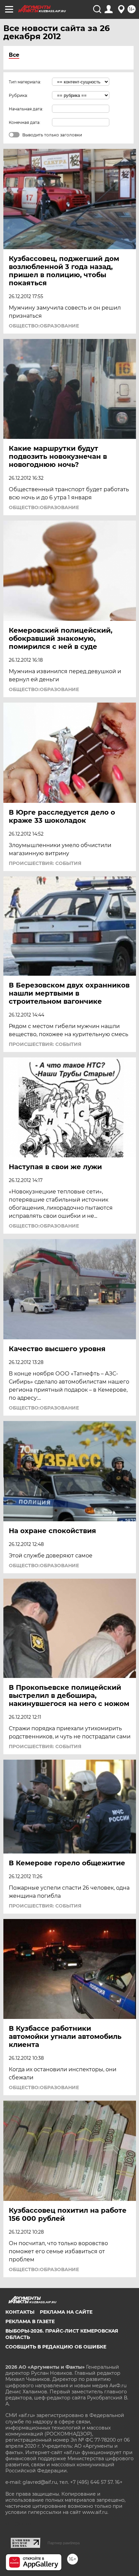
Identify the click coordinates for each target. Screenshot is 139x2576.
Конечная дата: (25, 122)
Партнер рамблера (64, 2543)
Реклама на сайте (66, 2312)
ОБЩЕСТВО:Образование (44, 326)
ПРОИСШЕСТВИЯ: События (45, 863)
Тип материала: (25, 82)
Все (14, 55)
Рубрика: (18, 95)
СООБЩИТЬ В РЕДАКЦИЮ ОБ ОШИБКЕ (56, 2347)
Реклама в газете (30, 2321)
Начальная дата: (26, 109)
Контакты (20, 2312)
